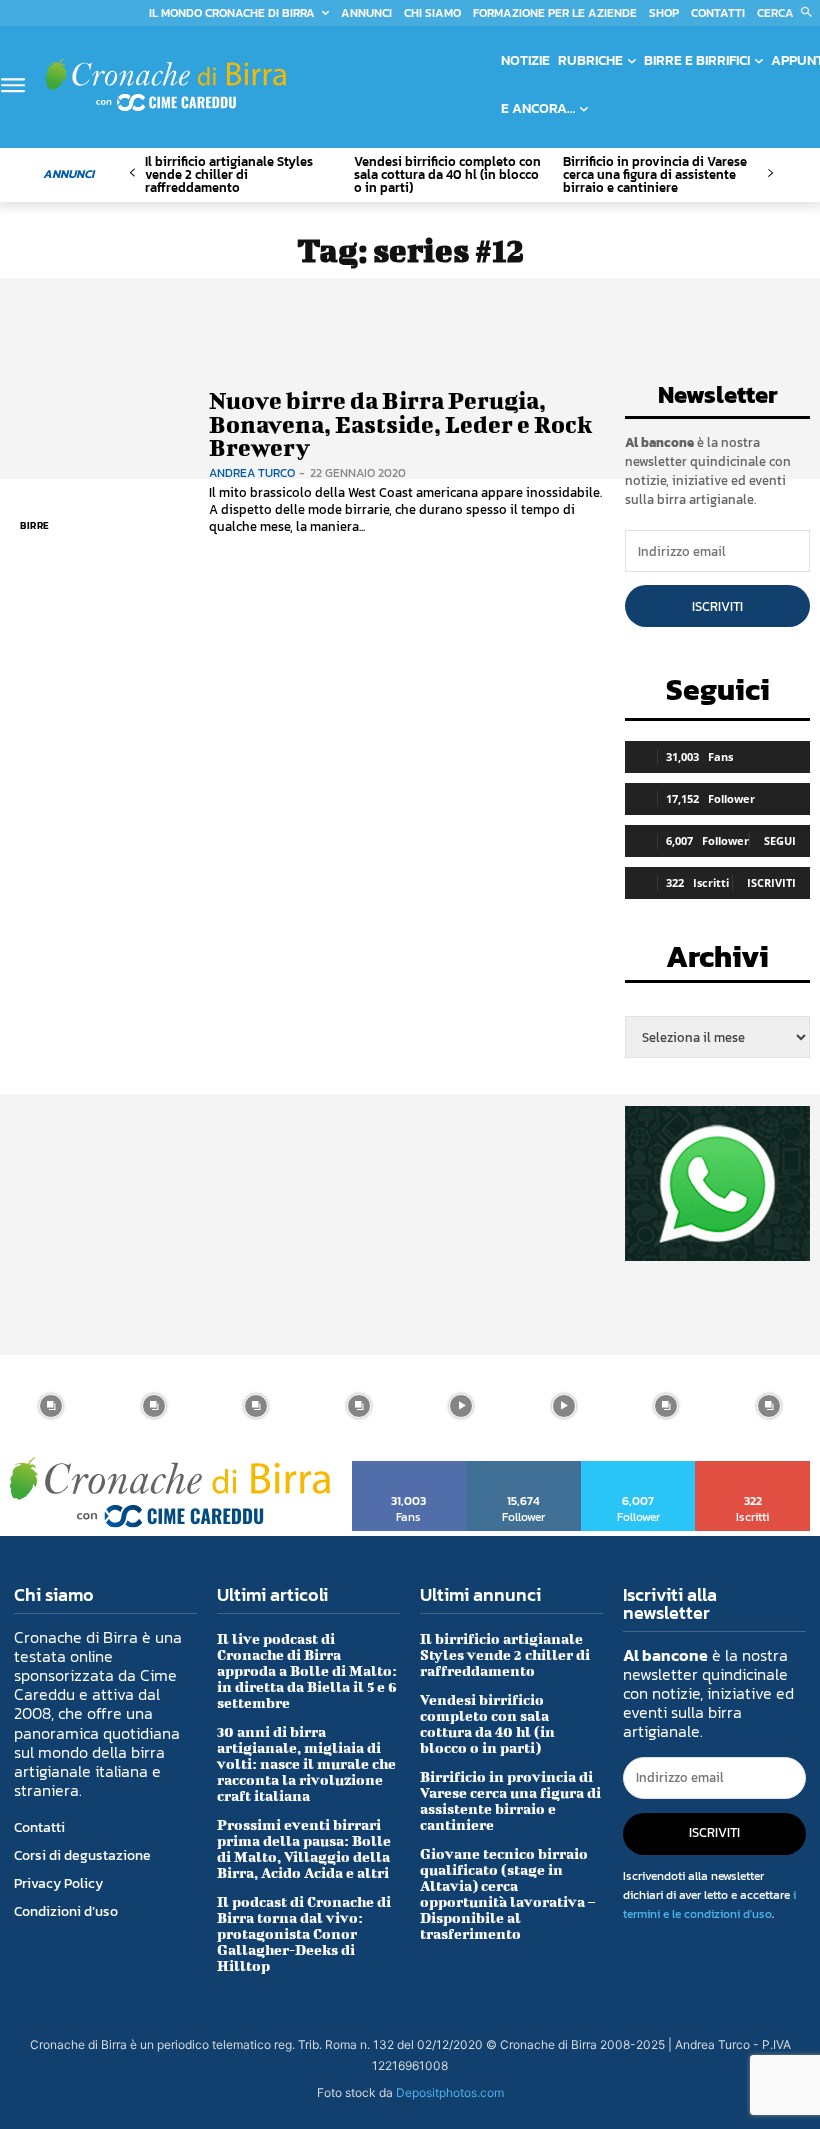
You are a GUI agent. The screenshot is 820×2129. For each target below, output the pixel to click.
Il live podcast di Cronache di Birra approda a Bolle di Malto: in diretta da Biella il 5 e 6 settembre (307, 1670)
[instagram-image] (51, 1406)
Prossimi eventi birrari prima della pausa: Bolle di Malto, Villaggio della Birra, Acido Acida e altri (304, 1848)
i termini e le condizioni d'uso (709, 1904)
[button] (788, 13)
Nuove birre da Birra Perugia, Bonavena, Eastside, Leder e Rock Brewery (400, 423)
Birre (35, 525)
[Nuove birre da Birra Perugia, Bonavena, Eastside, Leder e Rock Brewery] (99, 462)
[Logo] (166, 84)
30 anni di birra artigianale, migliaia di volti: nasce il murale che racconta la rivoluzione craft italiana (306, 1763)
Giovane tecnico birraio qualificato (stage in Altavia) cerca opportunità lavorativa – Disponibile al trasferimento (507, 1893)
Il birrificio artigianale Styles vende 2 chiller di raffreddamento (229, 174)
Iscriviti (717, 606)
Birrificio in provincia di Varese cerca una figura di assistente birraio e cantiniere (655, 174)
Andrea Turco (252, 473)
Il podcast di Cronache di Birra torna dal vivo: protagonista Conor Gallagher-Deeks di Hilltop (304, 1933)
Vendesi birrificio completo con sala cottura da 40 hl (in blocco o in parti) (447, 174)
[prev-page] (132, 173)
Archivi (717, 962)
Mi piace (409, 1468)
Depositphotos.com (450, 2092)
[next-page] (769, 173)
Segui (780, 840)
